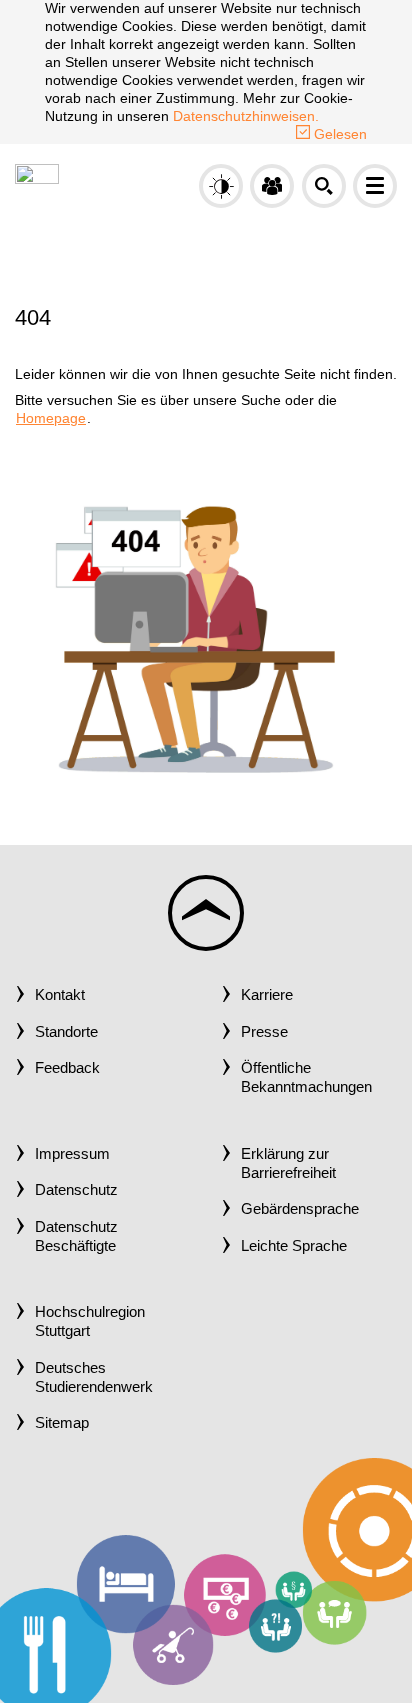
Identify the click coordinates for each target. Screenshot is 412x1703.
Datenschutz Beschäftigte (76, 1236)
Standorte (66, 1032)
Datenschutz (76, 1190)
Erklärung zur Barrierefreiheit (288, 1163)
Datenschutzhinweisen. (246, 116)
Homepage (51, 418)
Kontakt (60, 995)
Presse (264, 1032)
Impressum (72, 1154)
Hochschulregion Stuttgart (90, 1321)
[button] (272, 186)
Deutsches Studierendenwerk (94, 1377)
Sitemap (62, 1423)
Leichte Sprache (294, 1246)
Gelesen (338, 134)
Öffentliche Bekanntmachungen (306, 1077)
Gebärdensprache (300, 1209)
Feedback (67, 1068)
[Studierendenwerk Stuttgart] (37, 184)
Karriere (267, 995)
